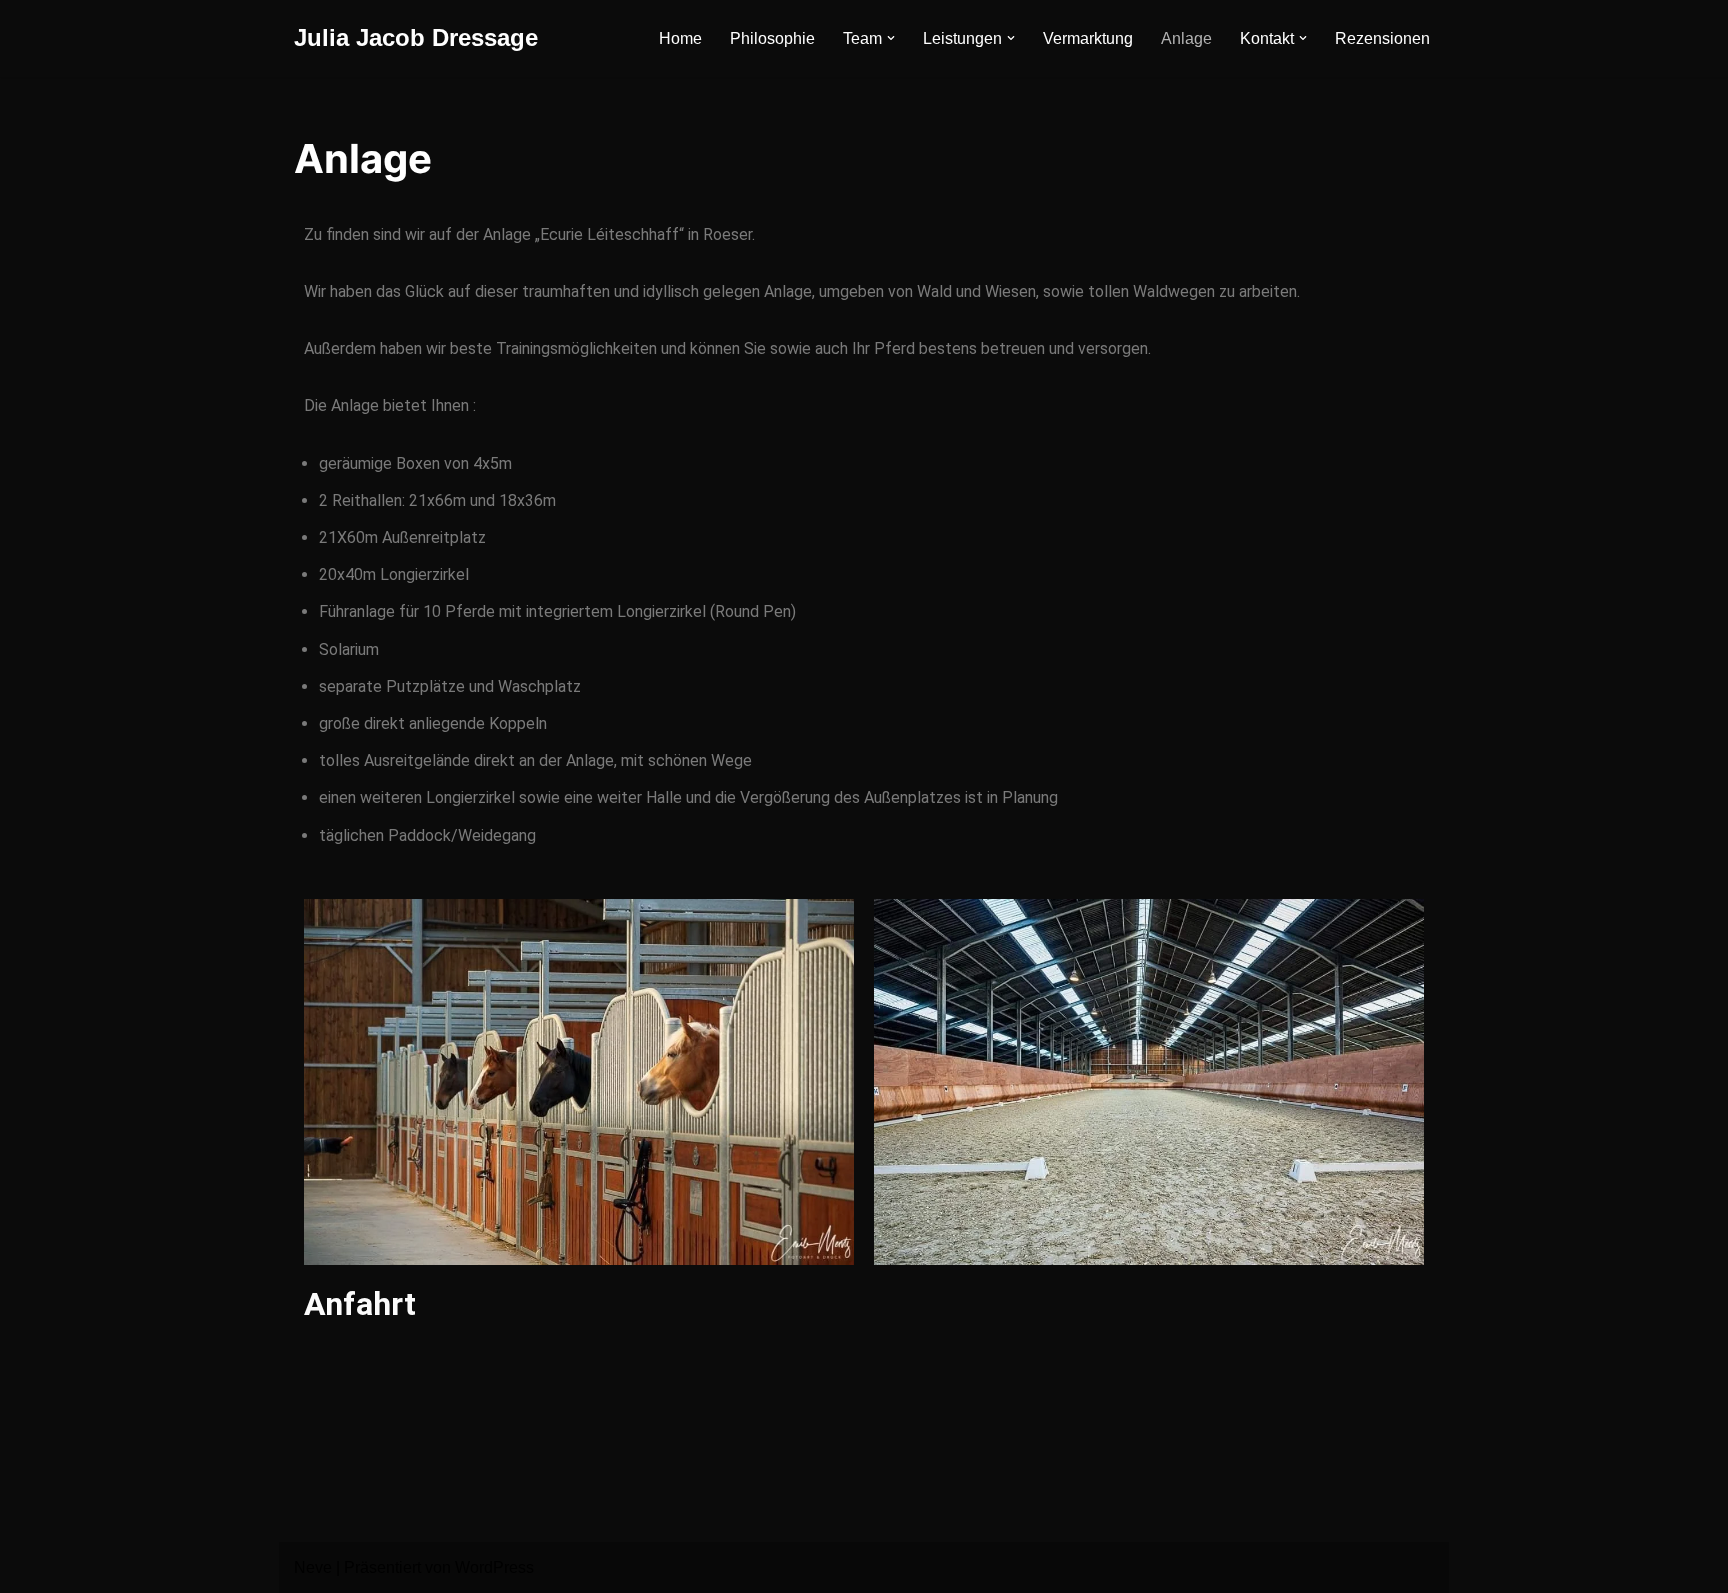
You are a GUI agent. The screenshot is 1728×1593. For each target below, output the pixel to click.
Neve (313, 1567)
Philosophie (772, 38)
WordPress (494, 1567)
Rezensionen (1382, 38)
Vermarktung (1088, 38)
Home (680, 38)
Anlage (1186, 38)
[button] (891, 38)
